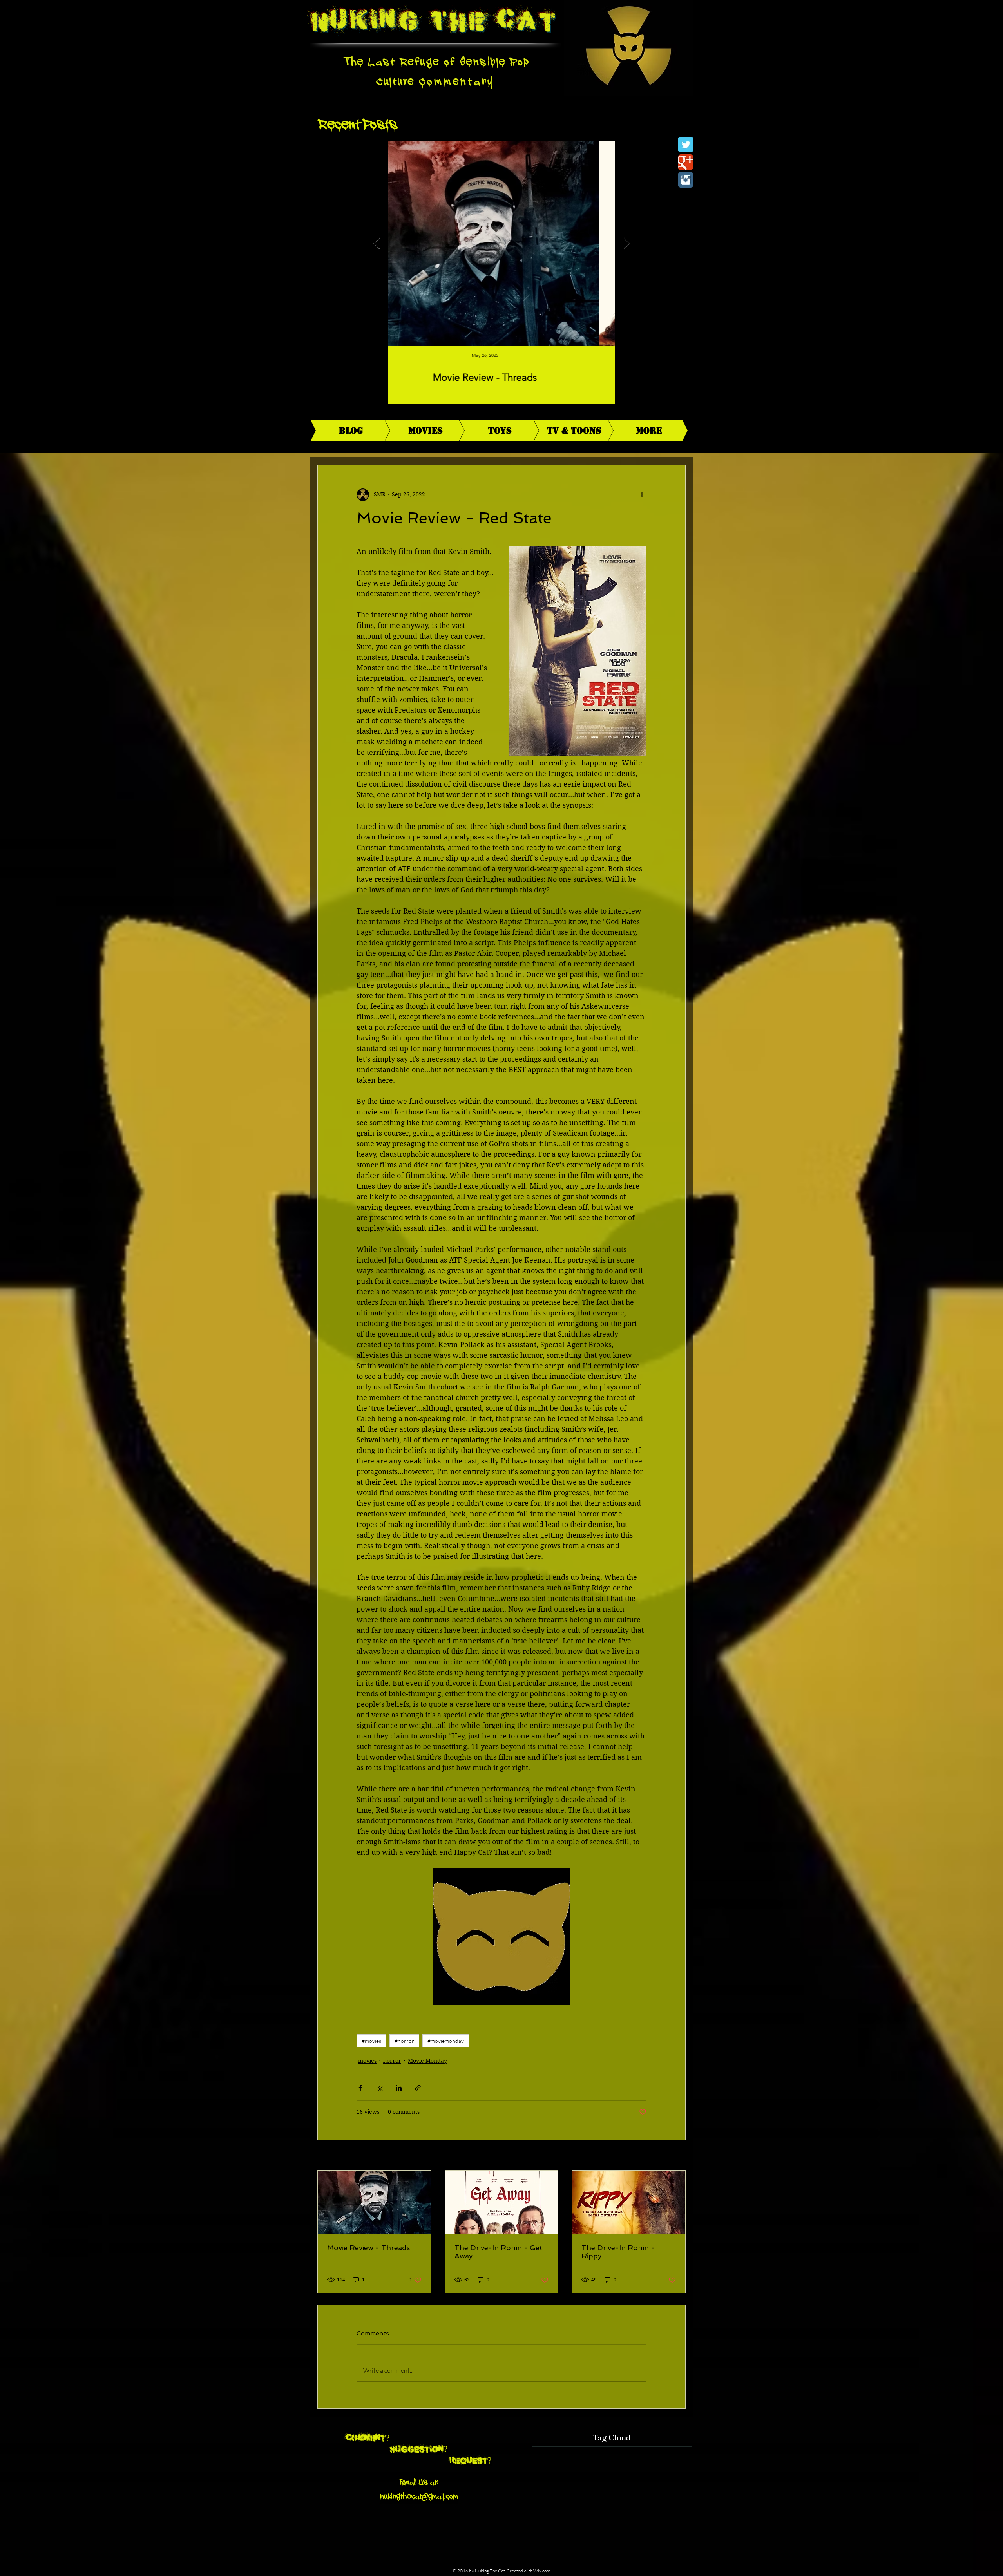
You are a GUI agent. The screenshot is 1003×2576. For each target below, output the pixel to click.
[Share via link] (418, 2088)
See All (677, 2156)
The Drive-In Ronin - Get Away (498, 2252)
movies (367, 2061)
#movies (371, 2041)
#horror (404, 2041)
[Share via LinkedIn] (399, 2088)
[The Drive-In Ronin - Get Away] (502, 2202)
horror (392, 2061)
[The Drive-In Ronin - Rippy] (629, 2202)
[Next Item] (626, 243)
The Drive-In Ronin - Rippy (618, 2252)
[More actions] (642, 495)
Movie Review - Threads (368, 2248)
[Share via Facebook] (360, 2088)
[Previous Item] (377, 243)
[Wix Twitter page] (686, 145)
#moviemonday (446, 2041)
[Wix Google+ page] (686, 162)
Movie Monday (427, 2061)
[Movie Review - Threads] (374, 2202)
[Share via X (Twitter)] (379, 2088)
